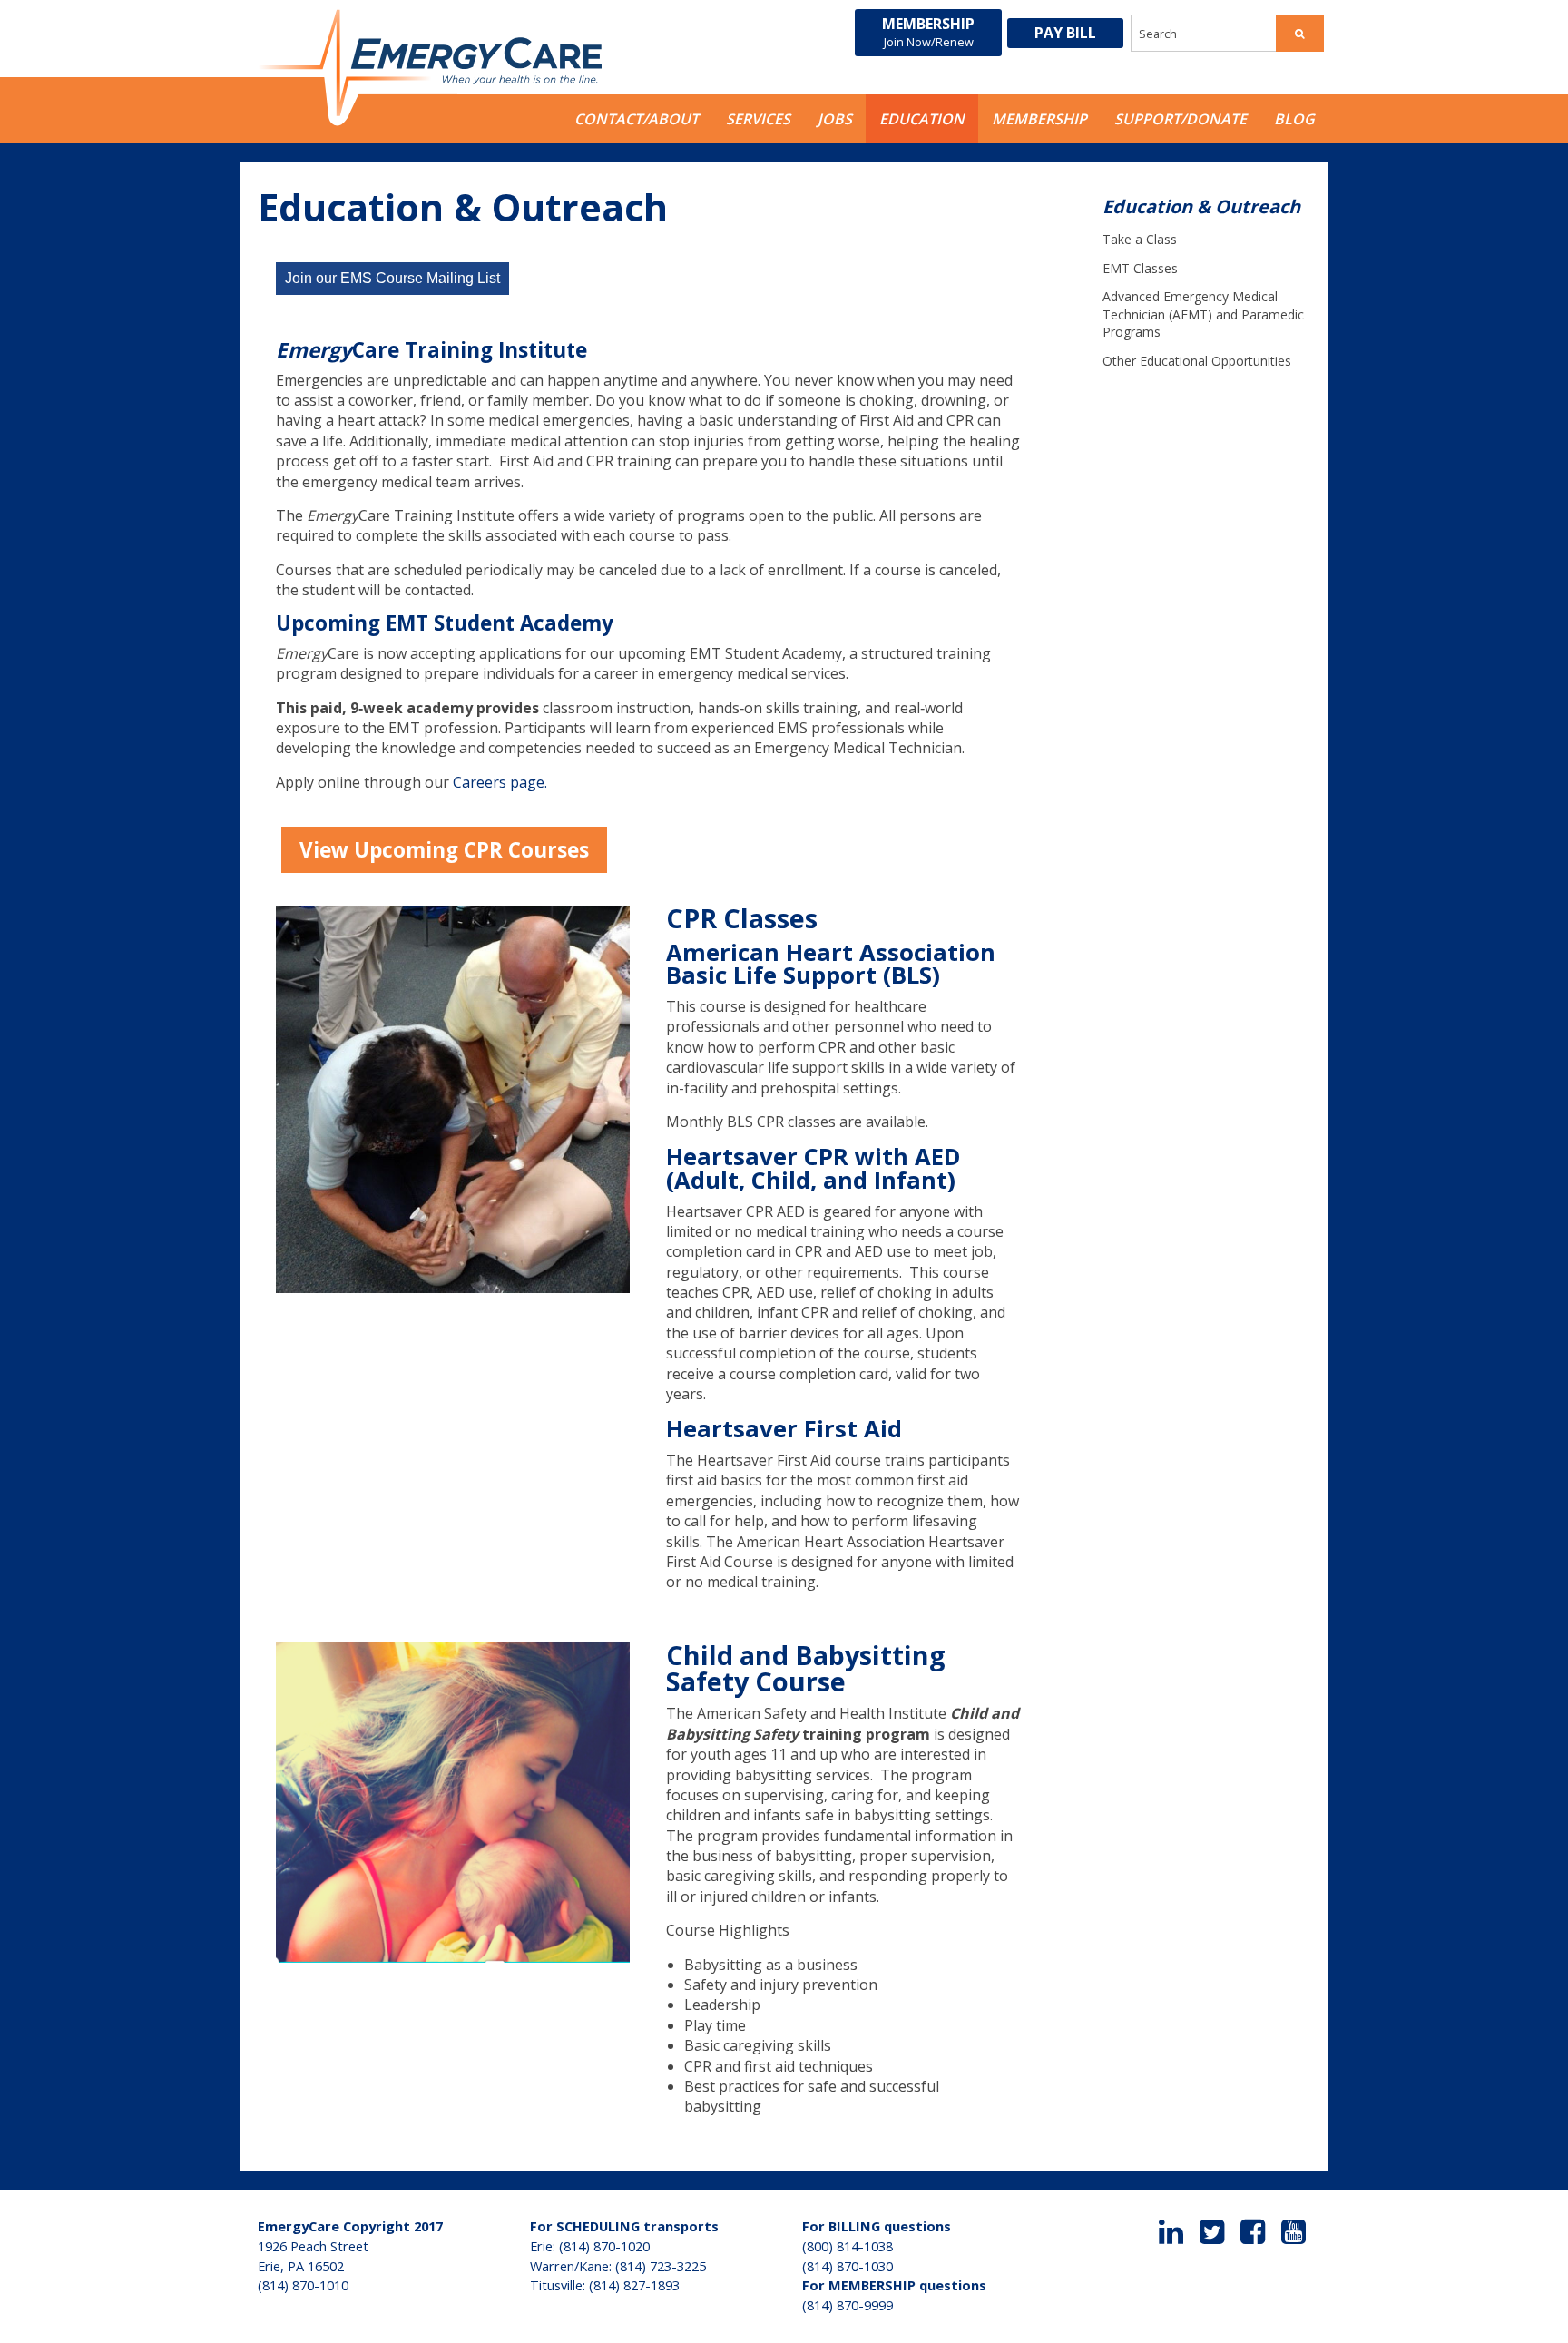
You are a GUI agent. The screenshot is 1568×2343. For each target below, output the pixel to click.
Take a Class (1140, 239)
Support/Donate (1181, 119)
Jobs (835, 119)
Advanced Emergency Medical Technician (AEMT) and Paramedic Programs (1203, 314)
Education (922, 119)
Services (758, 119)
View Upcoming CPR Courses (444, 850)
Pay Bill (1065, 33)
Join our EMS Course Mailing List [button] (392, 278)
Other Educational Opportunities (1197, 361)
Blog (1294, 119)
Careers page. (500, 782)
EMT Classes (1140, 268)
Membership (928, 32)
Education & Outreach (1201, 206)
